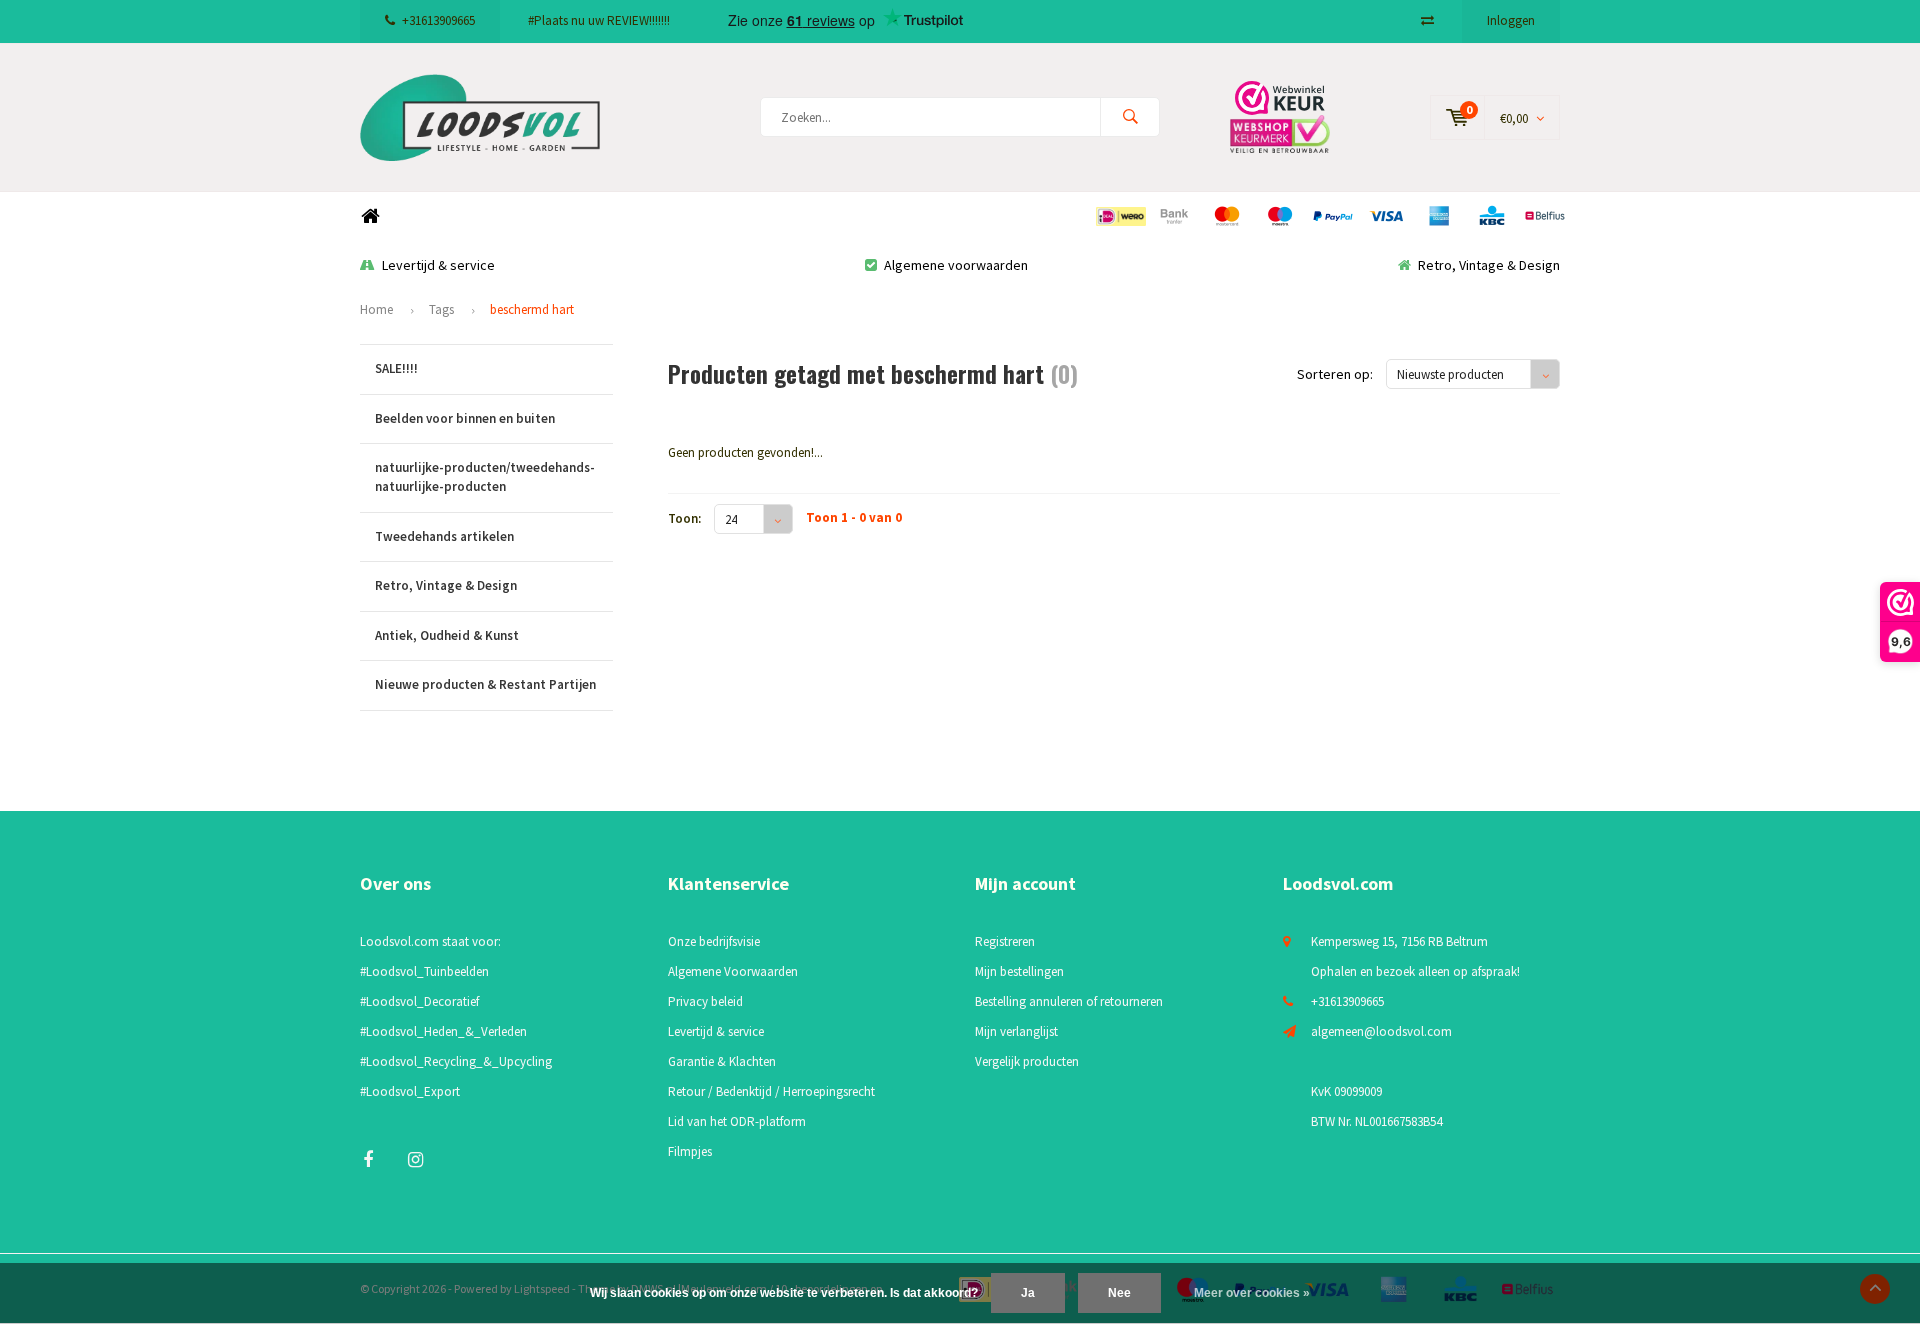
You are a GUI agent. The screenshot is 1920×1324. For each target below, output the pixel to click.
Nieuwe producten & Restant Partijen (485, 684)
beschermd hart (532, 309)
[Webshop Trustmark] (1295, 116)
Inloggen (1511, 20)
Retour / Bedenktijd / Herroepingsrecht (771, 1091)
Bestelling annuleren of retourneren (1069, 1001)
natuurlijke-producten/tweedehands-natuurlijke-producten (485, 477)
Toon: (684, 518)
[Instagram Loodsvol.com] (415, 1159)
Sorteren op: (1335, 374)
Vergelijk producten (1027, 1061)
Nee (1119, 1293)
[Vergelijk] (1427, 20)
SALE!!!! (396, 368)
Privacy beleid (705, 1001)
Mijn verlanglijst (1016, 1031)
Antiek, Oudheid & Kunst (447, 635)
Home (370, 216)
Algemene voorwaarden (956, 265)
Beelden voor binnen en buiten (465, 418)
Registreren (1005, 941)
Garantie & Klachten (722, 1061)
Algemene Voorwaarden (733, 971)
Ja (1028, 1293)
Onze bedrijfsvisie (714, 941)
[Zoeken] (1130, 117)
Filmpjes (690, 1151)
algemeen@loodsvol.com (1381, 1031)
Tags (441, 309)
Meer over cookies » (1252, 1293)
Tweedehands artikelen (444, 536)
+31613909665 (438, 20)
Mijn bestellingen (1019, 971)
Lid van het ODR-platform (737, 1121)
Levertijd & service (438, 265)
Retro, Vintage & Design (1489, 265)
